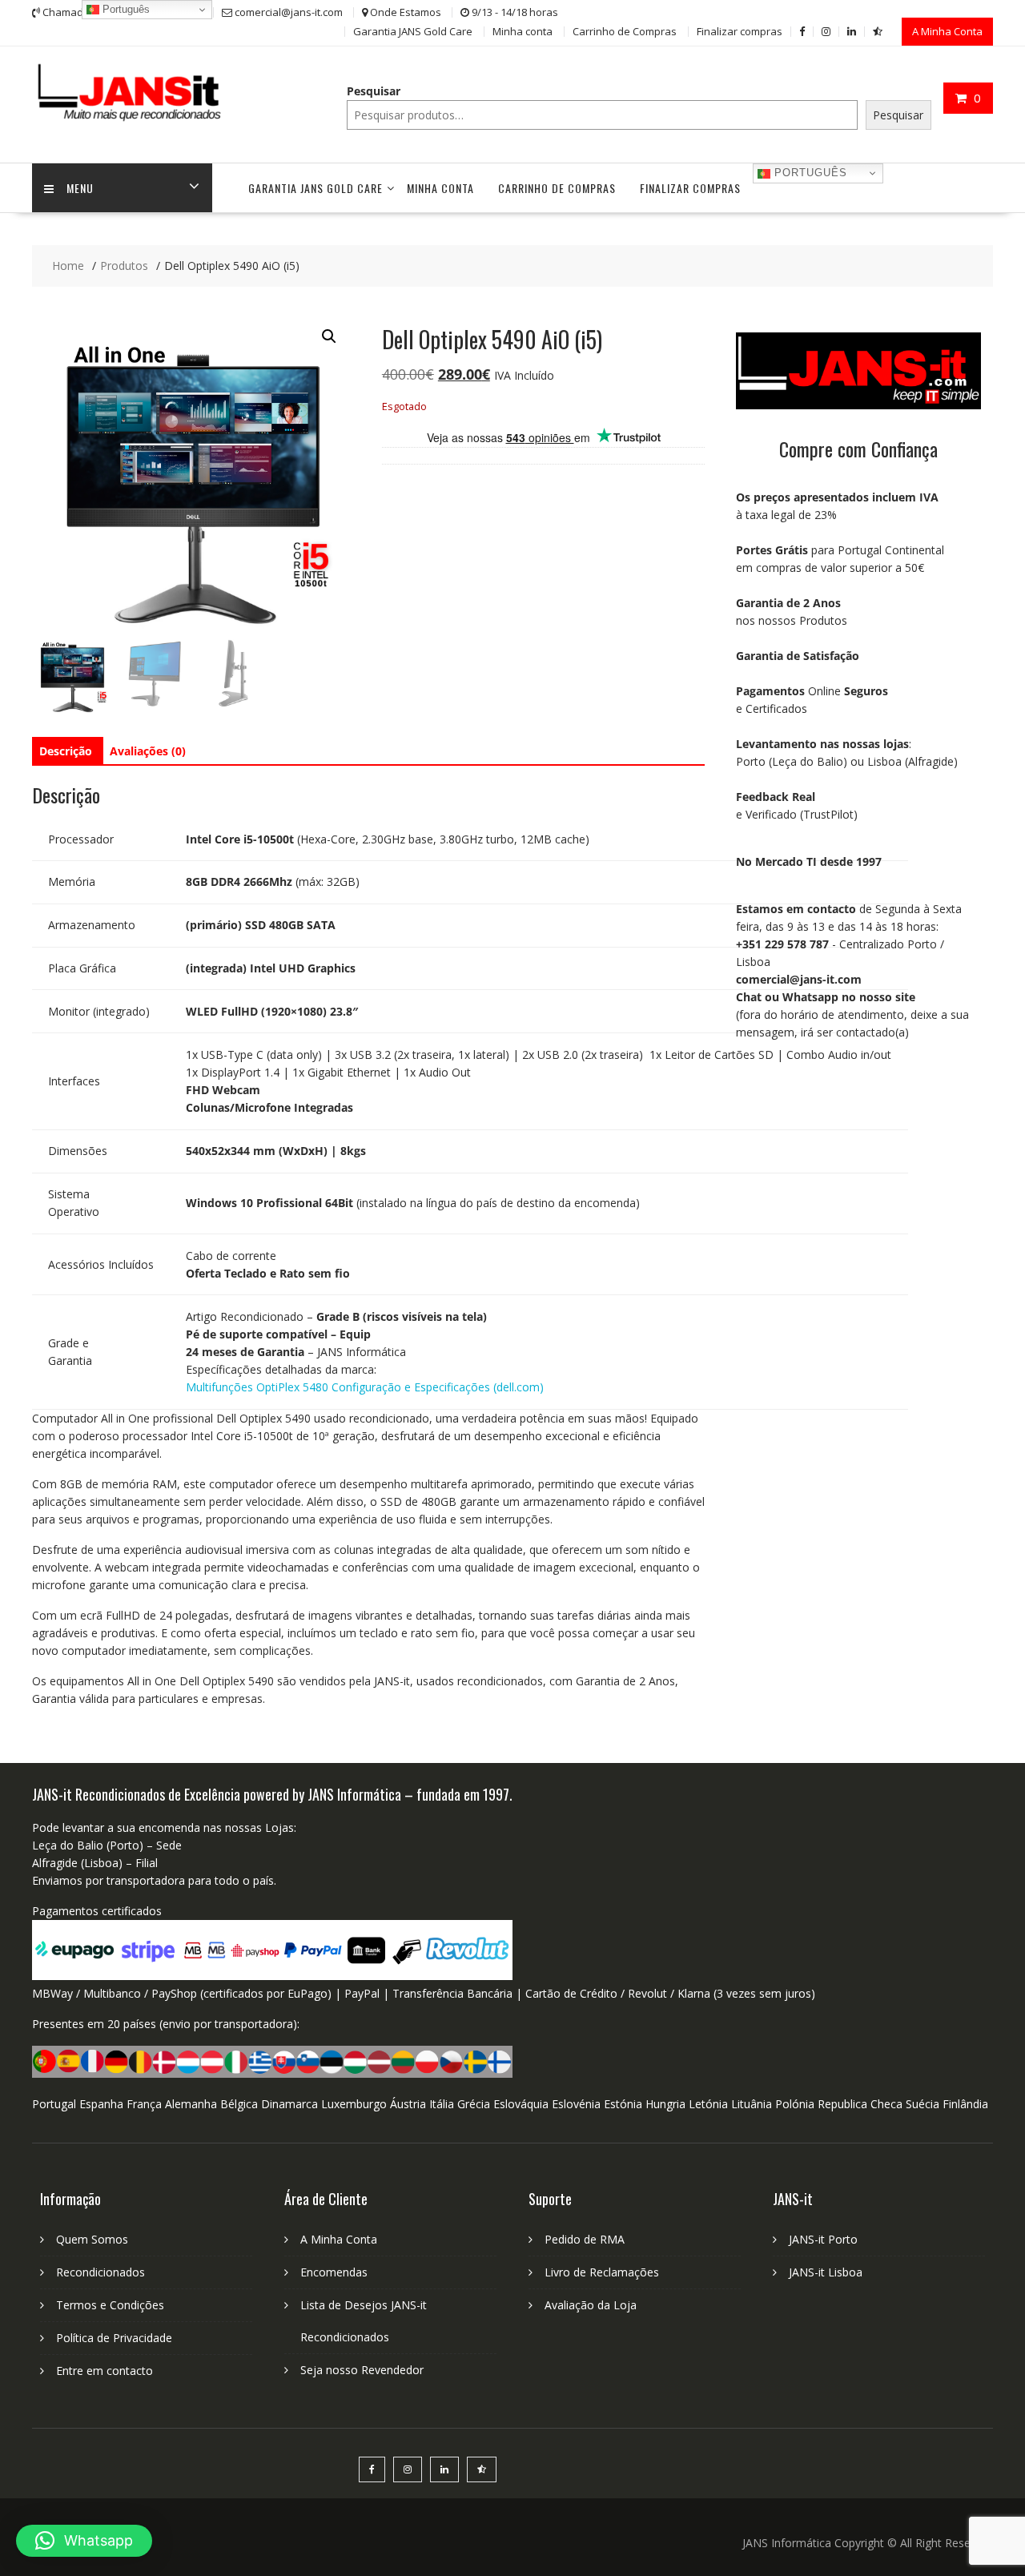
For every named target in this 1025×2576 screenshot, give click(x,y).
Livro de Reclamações (602, 2272)
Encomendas (334, 2272)
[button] (329, 336)
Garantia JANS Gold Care (413, 31)
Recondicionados (100, 2272)
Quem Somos (92, 2239)
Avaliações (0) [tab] (148, 751)
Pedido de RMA (585, 2239)
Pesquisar (374, 91)
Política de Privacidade (114, 2338)
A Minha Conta (947, 31)
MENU (80, 188)
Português (809, 173)
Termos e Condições (110, 2305)
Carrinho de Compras (625, 31)
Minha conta (523, 31)
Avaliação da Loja (591, 2305)
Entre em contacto (105, 2371)
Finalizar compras (740, 31)
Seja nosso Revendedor (362, 2370)
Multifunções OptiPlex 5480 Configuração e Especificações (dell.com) (365, 1387)
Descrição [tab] (66, 751)
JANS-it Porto (823, 2239)
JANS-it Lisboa (826, 2272)
